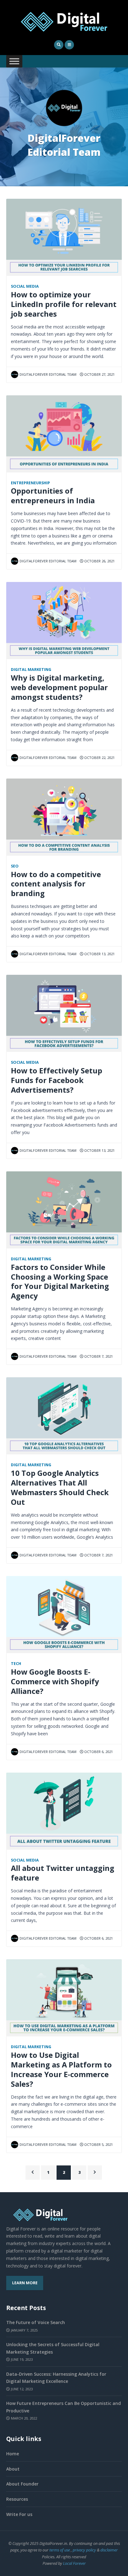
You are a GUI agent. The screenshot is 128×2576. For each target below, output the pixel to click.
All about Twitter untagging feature (63, 1873)
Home (13, 2454)
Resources (17, 2499)
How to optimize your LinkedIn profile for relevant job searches (64, 304)
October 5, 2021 (98, 2144)
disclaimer (109, 2550)
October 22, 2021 (99, 758)
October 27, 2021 (99, 374)
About (13, 2469)
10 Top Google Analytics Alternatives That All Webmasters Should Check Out (60, 1488)
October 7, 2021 (98, 1356)
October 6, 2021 (98, 1752)
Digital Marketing (31, 670)
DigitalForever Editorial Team (48, 374)
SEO (15, 866)
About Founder (22, 2484)
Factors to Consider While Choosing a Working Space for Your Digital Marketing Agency (60, 1282)
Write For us (19, 2514)
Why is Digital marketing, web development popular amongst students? (59, 687)
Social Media (25, 286)
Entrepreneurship (30, 483)
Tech (16, 1664)
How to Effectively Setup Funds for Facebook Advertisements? (57, 1080)
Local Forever (74, 2563)
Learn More (25, 2283)
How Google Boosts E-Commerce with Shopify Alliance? (55, 1681)
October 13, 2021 (99, 954)
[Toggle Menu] (14, 61)
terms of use (60, 2550)
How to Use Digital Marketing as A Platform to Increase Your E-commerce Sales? (61, 2069)
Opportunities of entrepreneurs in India (53, 496)
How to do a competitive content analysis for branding (56, 884)
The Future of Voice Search (36, 2322)
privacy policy (84, 2550)
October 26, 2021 (99, 561)
